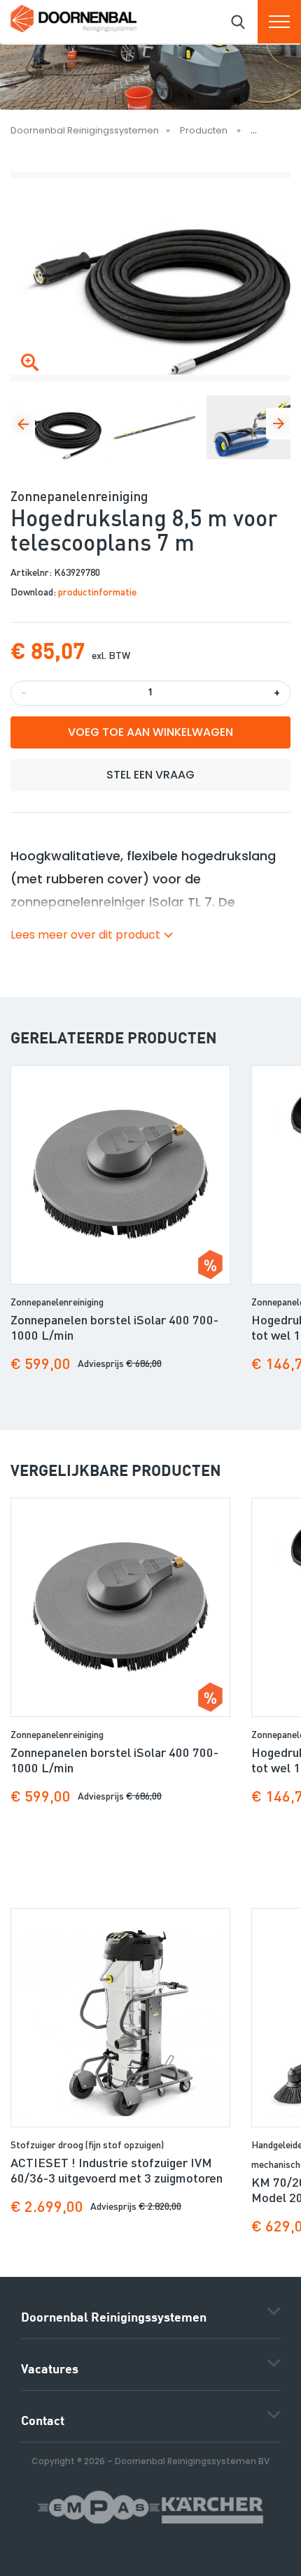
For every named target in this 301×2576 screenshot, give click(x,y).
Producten (205, 130)
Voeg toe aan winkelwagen (150, 732)
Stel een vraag (150, 775)
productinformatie (97, 591)
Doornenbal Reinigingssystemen (85, 130)
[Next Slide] (278, 423)
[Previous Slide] (23, 423)
